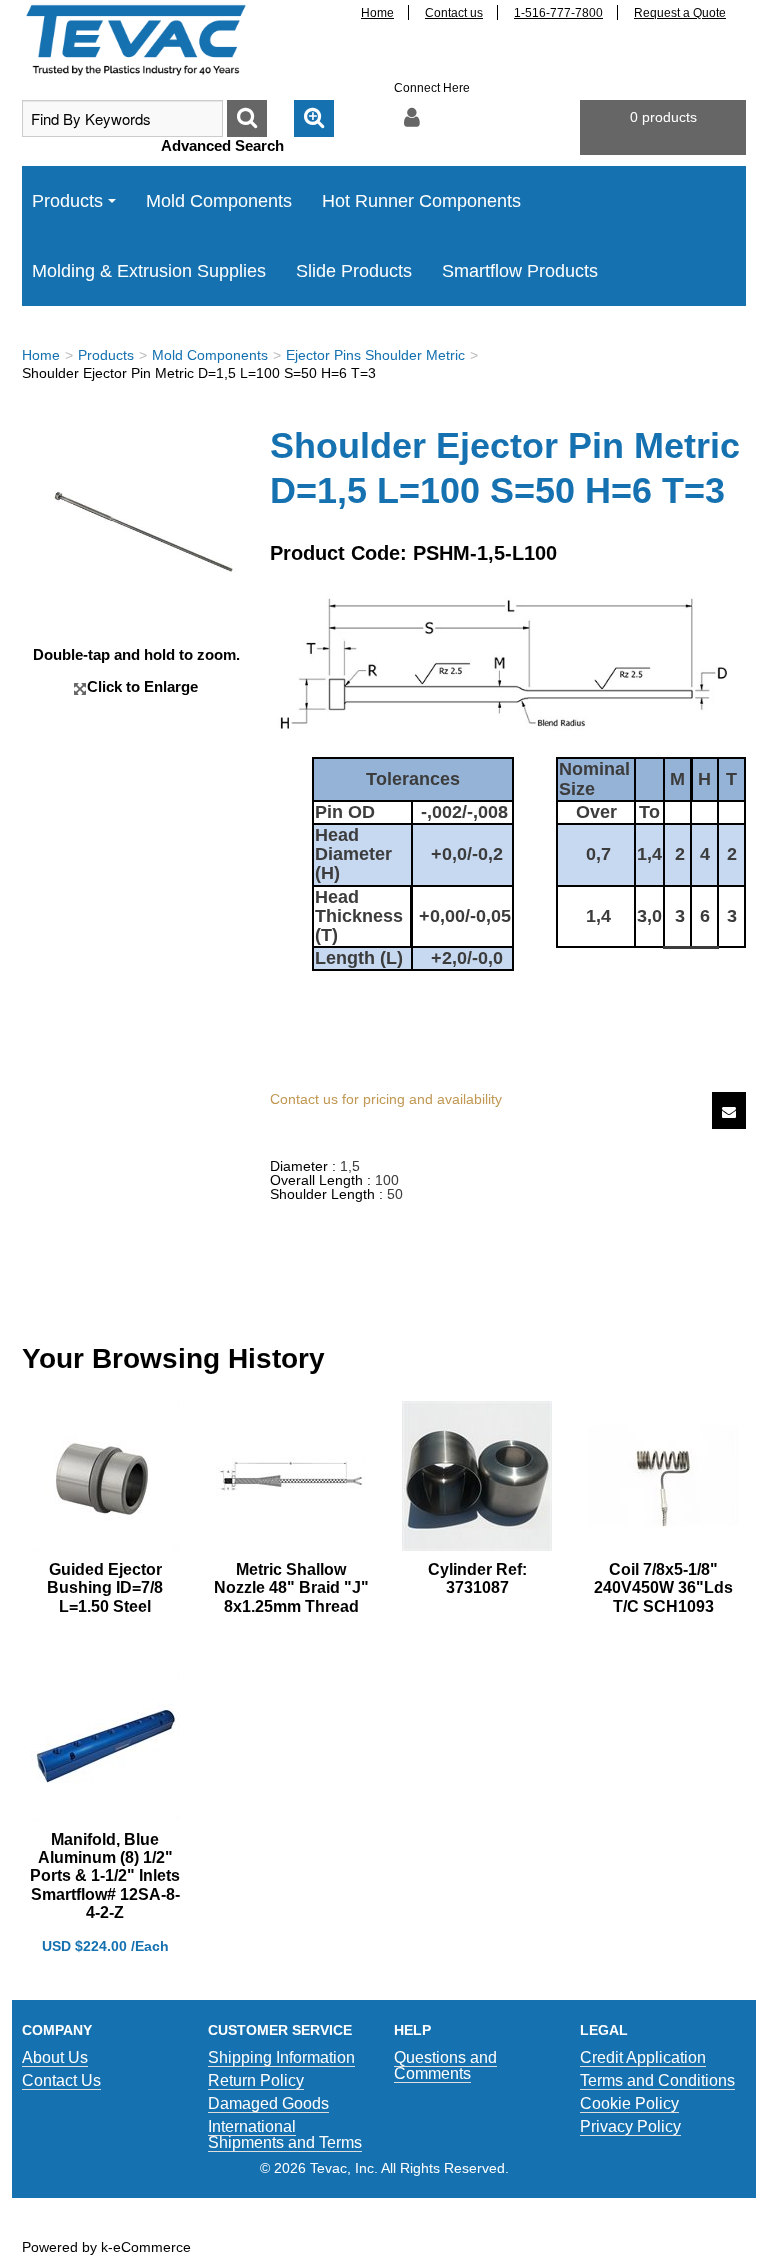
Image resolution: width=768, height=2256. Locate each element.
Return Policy (256, 2080)
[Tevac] (136, 39)
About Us (55, 2057)
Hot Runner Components (421, 201)
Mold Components (219, 201)
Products (67, 201)
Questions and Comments (445, 2065)
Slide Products (354, 271)
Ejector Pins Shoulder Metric (375, 355)
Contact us (454, 13)
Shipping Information (281, 2057)
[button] (663, 127)
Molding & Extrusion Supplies (149, 271)
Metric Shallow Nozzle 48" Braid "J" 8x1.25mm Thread (291, 1587)
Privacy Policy (630, 2126)
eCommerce (152, 2247)
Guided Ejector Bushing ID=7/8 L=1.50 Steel (105, 1587)
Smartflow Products (520, 271)
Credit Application (643, 2057)
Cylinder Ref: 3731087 (477, 1578)
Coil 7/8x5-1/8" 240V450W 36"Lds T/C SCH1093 (663, 1587)
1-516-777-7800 (558, 13)
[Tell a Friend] (729, 1110)
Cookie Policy (629, 2103)
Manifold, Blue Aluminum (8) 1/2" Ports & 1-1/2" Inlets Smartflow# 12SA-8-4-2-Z (105, 1876)
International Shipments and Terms (285, 2134)
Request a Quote (680, 13)
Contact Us (61, 2080)
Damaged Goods (268, 2103)
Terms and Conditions (657, 2080)
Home (377, 13)
